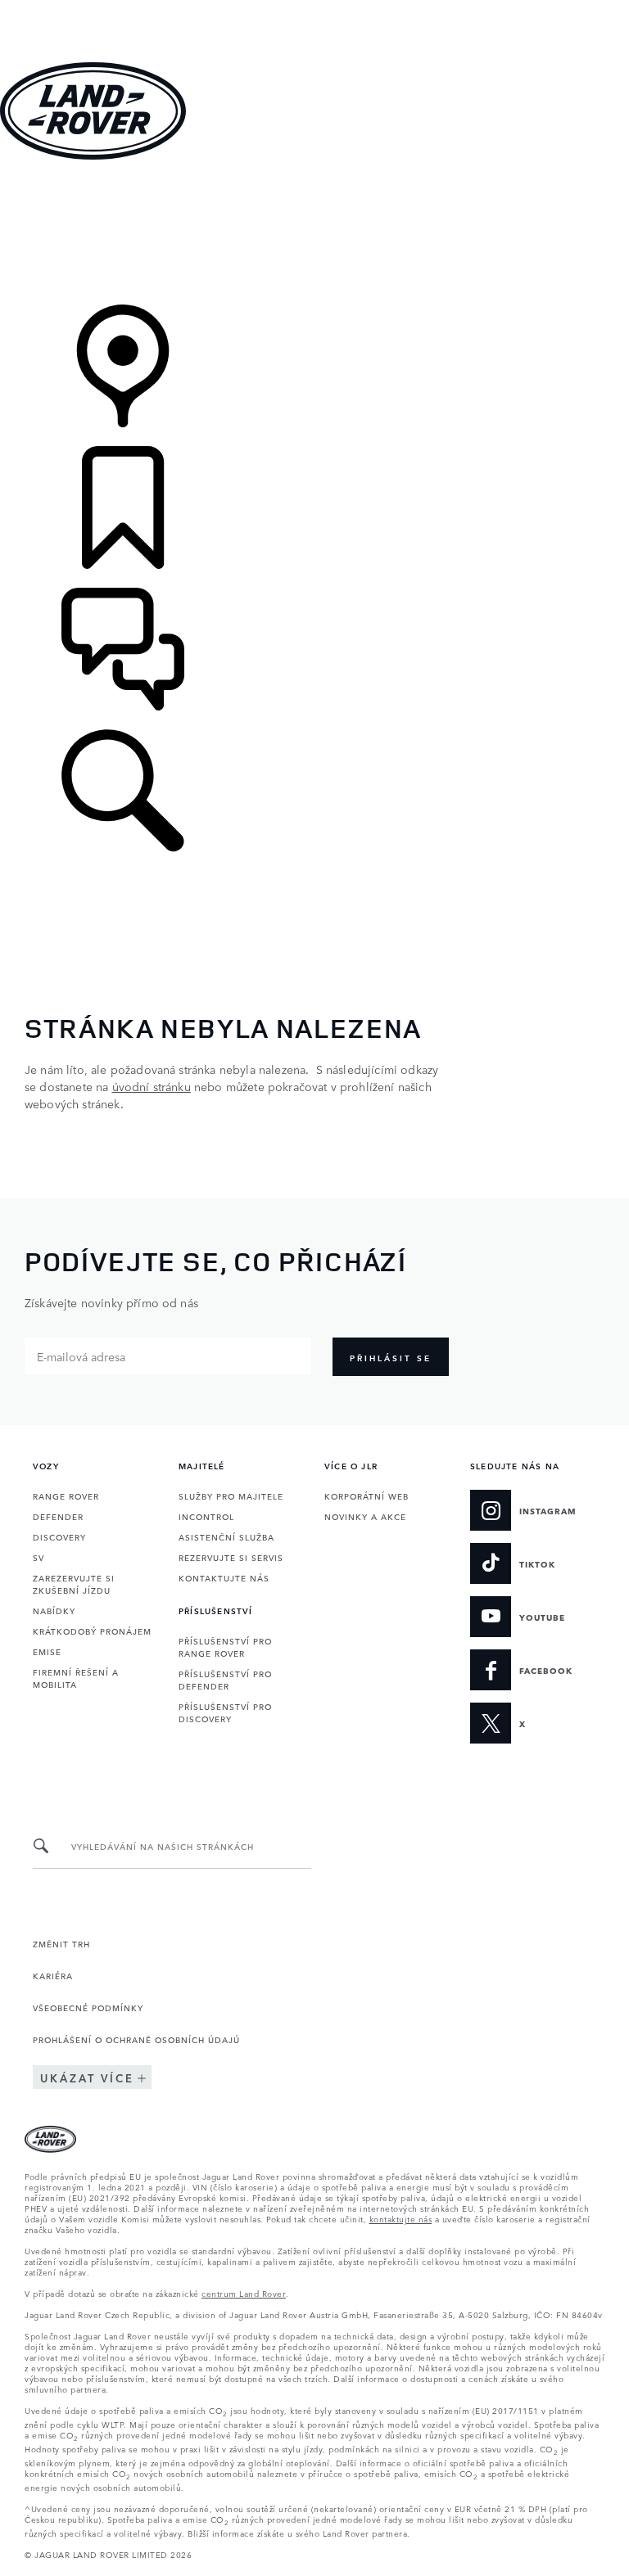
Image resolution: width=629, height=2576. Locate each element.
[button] (314, 8)
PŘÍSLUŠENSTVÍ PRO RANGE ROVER (225, 1647)
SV (38, 1557)
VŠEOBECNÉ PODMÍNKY (88, 2007)
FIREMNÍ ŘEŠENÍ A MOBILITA (76, 1678)
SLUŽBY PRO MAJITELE (231, 1496)
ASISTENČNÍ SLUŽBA (226, 1536)
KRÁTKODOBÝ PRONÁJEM (92, 1631)
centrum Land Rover (244, 2293)
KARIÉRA (53, 1975)
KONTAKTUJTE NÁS (224, 1577)
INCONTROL (206, 1516)
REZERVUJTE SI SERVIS (231, 1557)
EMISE (47, 1651)
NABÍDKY (54, 1610)
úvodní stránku (152, 1086)
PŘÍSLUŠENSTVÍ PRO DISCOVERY (225, 1712)
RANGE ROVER (66, 1496)
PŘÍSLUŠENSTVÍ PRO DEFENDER (225, 1679)
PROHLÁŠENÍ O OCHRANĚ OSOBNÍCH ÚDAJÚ (136, 2039)
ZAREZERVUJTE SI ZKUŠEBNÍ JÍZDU (74, 1583)
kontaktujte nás (401, 2218)
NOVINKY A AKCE (365, 1516)
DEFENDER (58, 1516)
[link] (314, 234)
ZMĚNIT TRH (61, 1943)
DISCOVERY (59, 1536)
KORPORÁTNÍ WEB (367, 1496)
